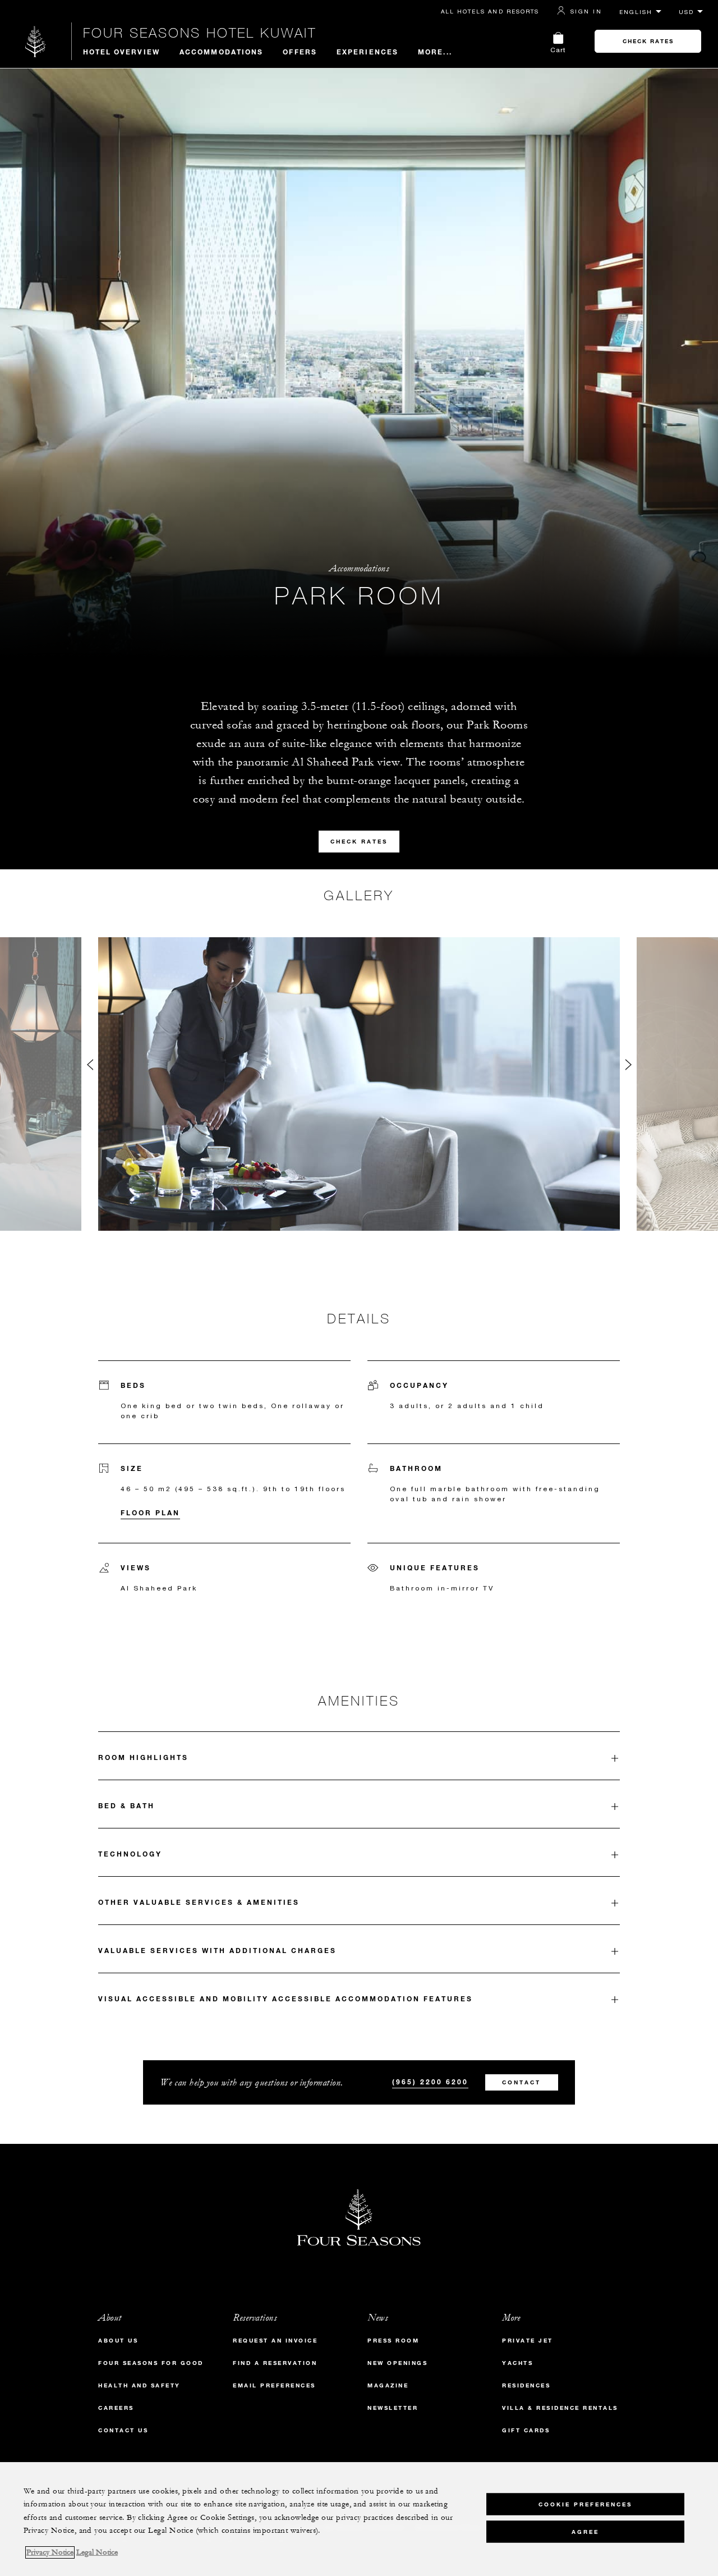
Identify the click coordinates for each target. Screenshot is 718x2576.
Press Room (393, 2341)
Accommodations (221, 52)
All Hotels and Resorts (490, 11)
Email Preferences (274, 2385)
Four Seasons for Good (151, 2363)
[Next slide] (628, 1067)
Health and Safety (139, 2385)
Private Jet (528, 2341)
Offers (300, 52)
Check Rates (648, 41)
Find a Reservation (275, 2363)
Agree (585, 2531)
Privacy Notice (50, 2552)
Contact (521, 2082)
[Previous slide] (90, 1067)
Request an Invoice (275, 2341)
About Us (118, 2341)
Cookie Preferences (585, 2504)
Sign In (586, 11)
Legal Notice (97, 2552)
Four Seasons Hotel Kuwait (200, 33)
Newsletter (393, 2408)
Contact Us (123, 2430)
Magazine (388, 2385)
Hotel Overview (121, 52)
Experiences (367, 52)
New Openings (397, 2363)
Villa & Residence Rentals (560, 2408)
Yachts (517, 2363)
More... (435, 52)
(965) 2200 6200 (430, 2082)
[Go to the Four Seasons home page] (36, 41)
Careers (116, 2408)
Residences (526, 2385)
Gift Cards (526, 2430)
